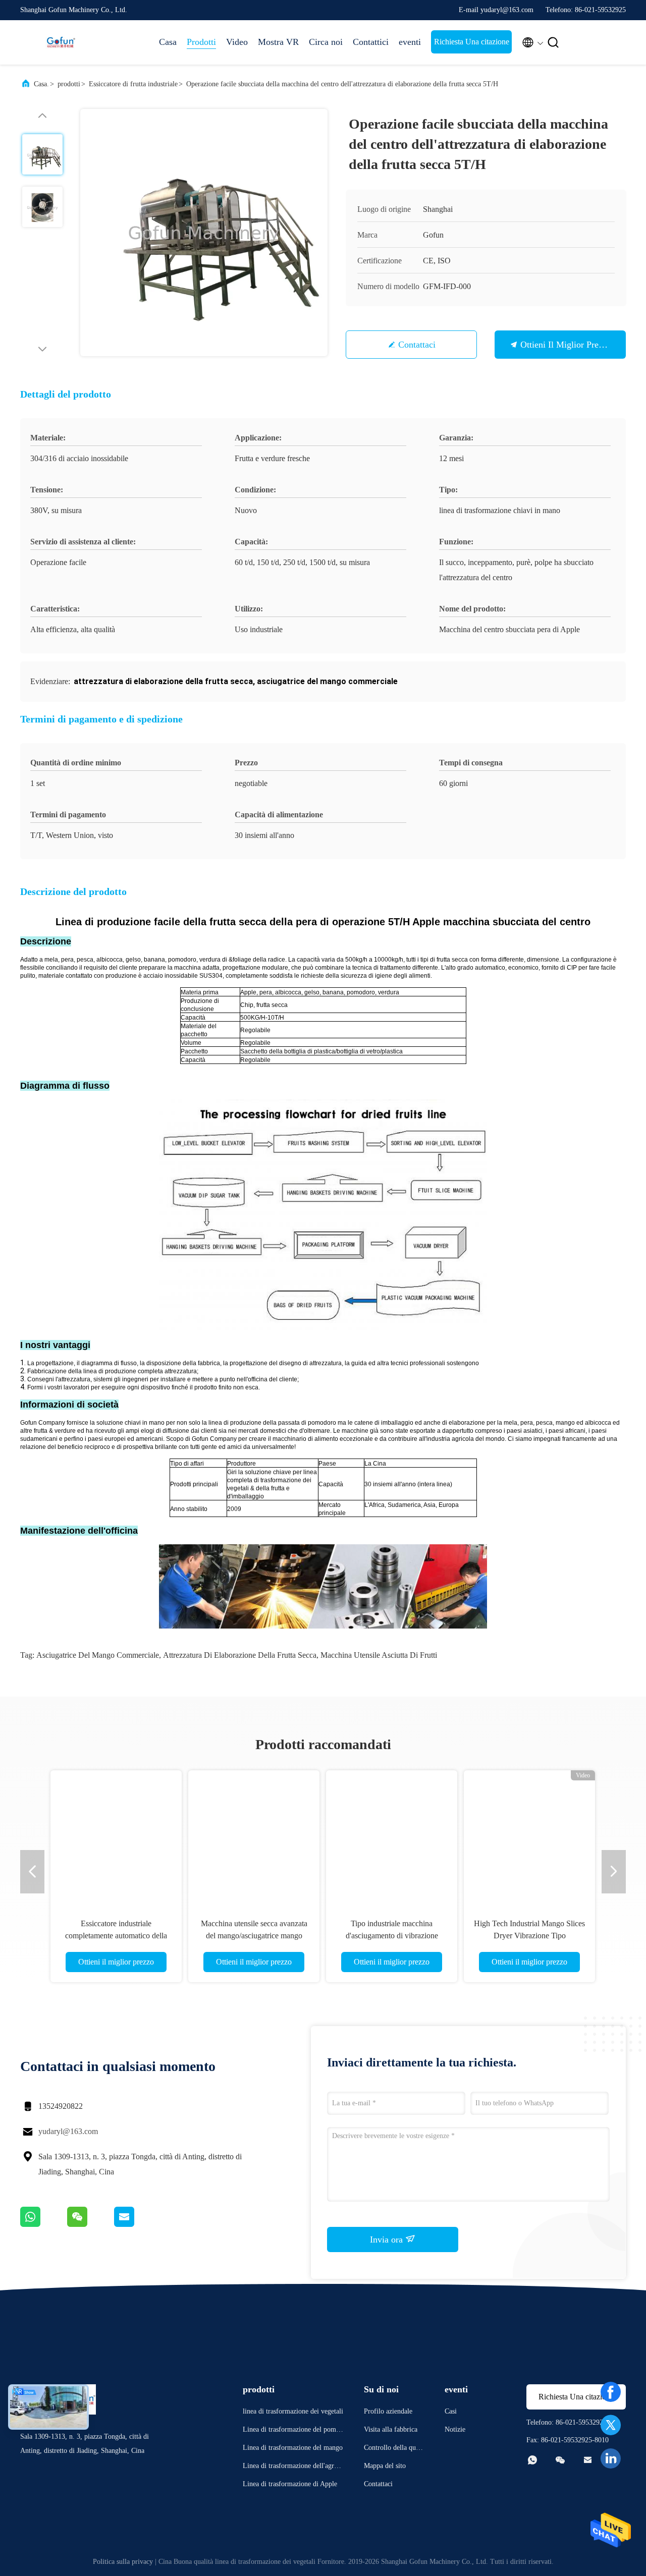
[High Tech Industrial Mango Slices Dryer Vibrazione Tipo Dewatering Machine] (529, 1836)
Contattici (371, 42)
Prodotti (201, 42)
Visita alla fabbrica (391, 2429)
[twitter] (611, 2425)
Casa (168, 42)
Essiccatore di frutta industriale (133, 84)
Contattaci (417, 345)
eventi (410, 42)
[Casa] (61, 42)
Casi (451, 2411)
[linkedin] (611, 2458)
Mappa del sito (385, 2466)
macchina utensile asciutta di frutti (379, 1655)
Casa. (41, 84)
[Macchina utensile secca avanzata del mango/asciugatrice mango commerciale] (254, 1836)
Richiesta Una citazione (472, 42)
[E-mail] (137, 2224)
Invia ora (388, 2239)
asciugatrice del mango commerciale (98, 1655)
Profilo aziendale (388, 2411)
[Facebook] (611, 2392)
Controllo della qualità (393, 2449)
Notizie (455, 2429)
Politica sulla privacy (123, 2562)
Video (237, 42)
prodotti (69, 84)
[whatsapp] (44, 2224)
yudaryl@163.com (68, 2131)
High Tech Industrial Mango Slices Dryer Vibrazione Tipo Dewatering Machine (529, 1936)
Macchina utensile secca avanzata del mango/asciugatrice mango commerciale (254, 1936)
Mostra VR (278, 42)
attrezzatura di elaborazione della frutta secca (240, 1655)
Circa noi (326, 42)
